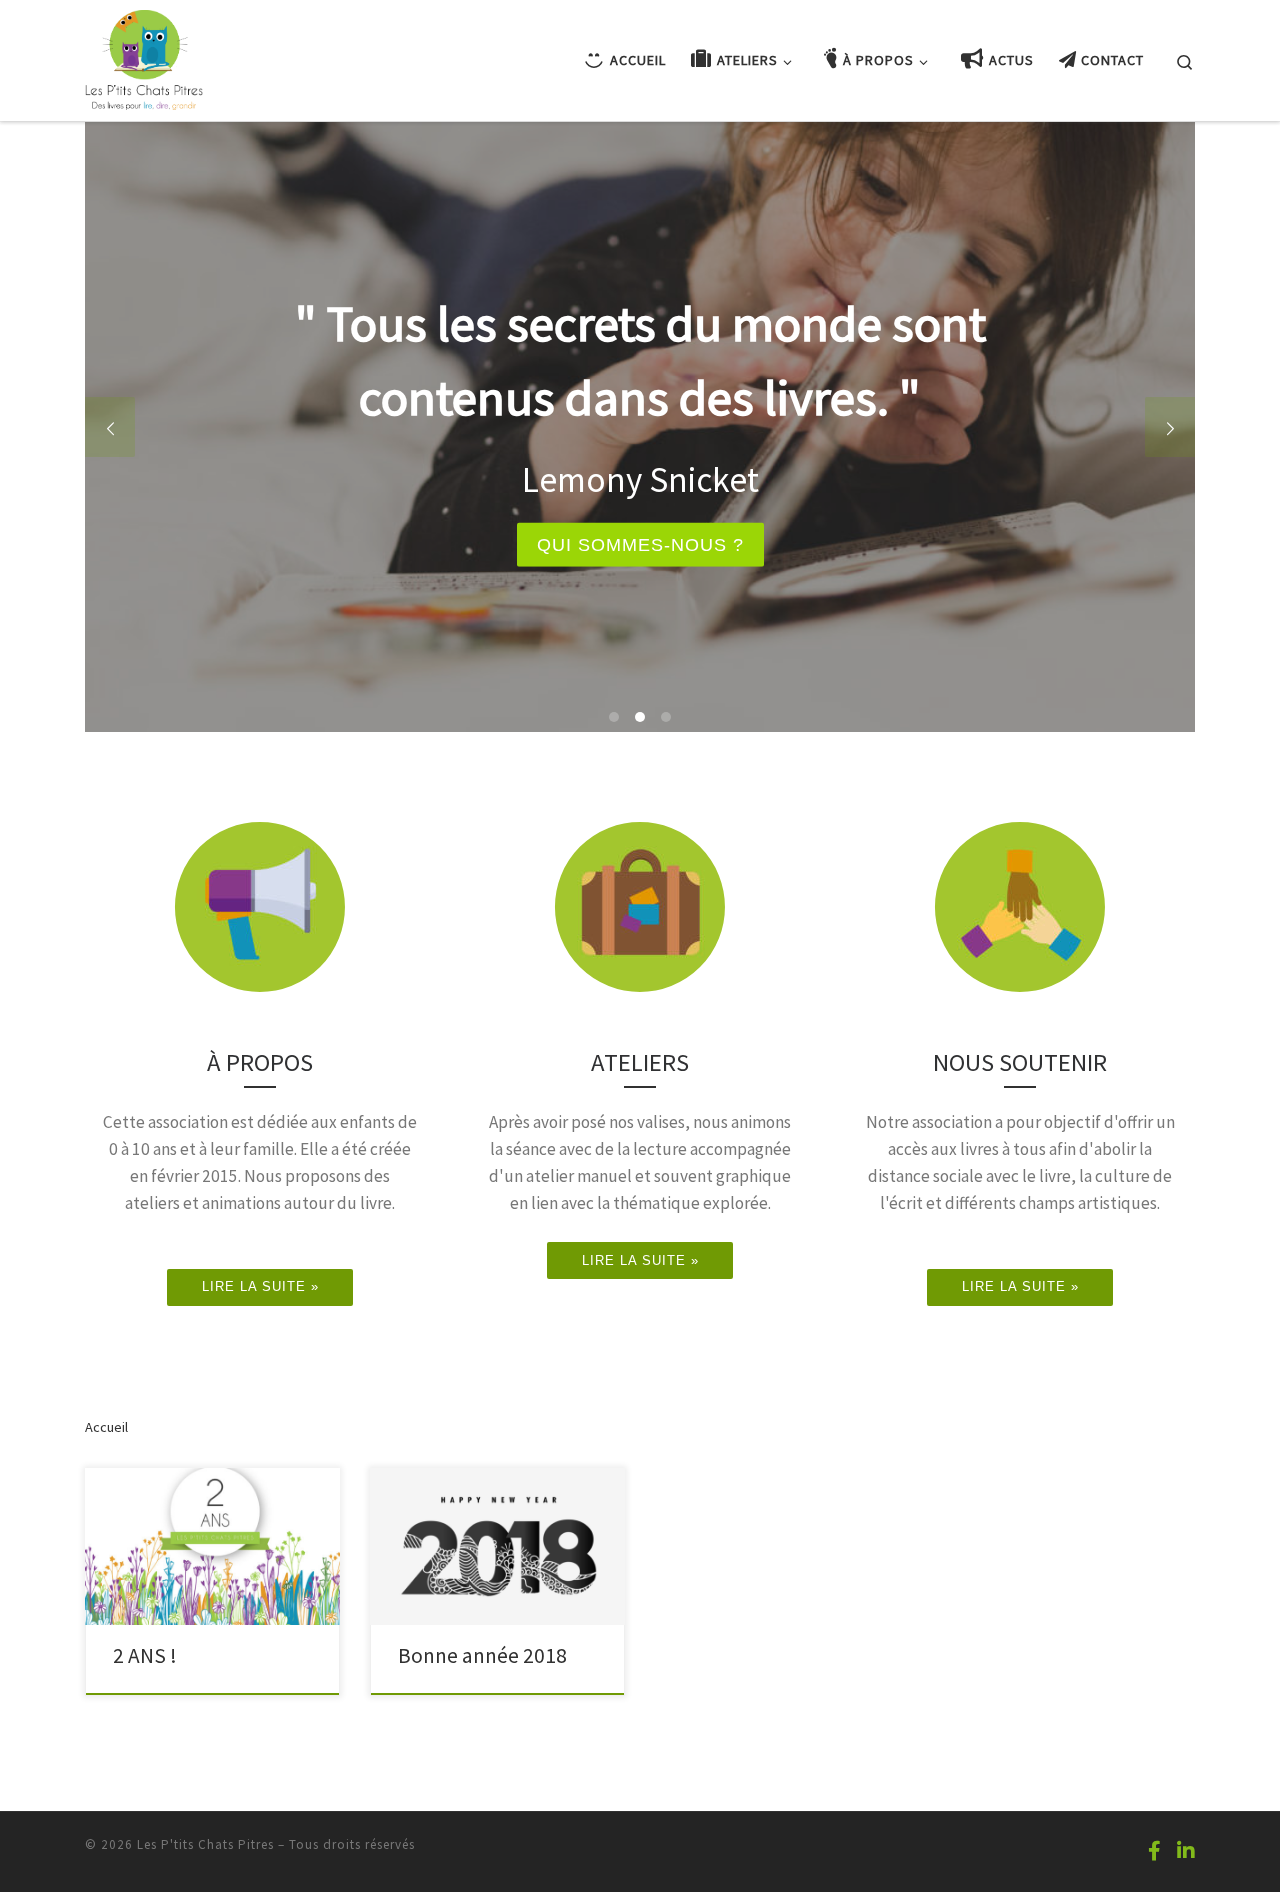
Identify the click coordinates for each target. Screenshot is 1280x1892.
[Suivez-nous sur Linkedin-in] (1186, 1850)
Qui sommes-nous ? (640, 544)
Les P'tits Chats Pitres (205, 1844)
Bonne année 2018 (482, 1655)
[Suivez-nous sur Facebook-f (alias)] (1154, 1850)
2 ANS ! (145, 1655)
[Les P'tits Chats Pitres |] (144, 56)
